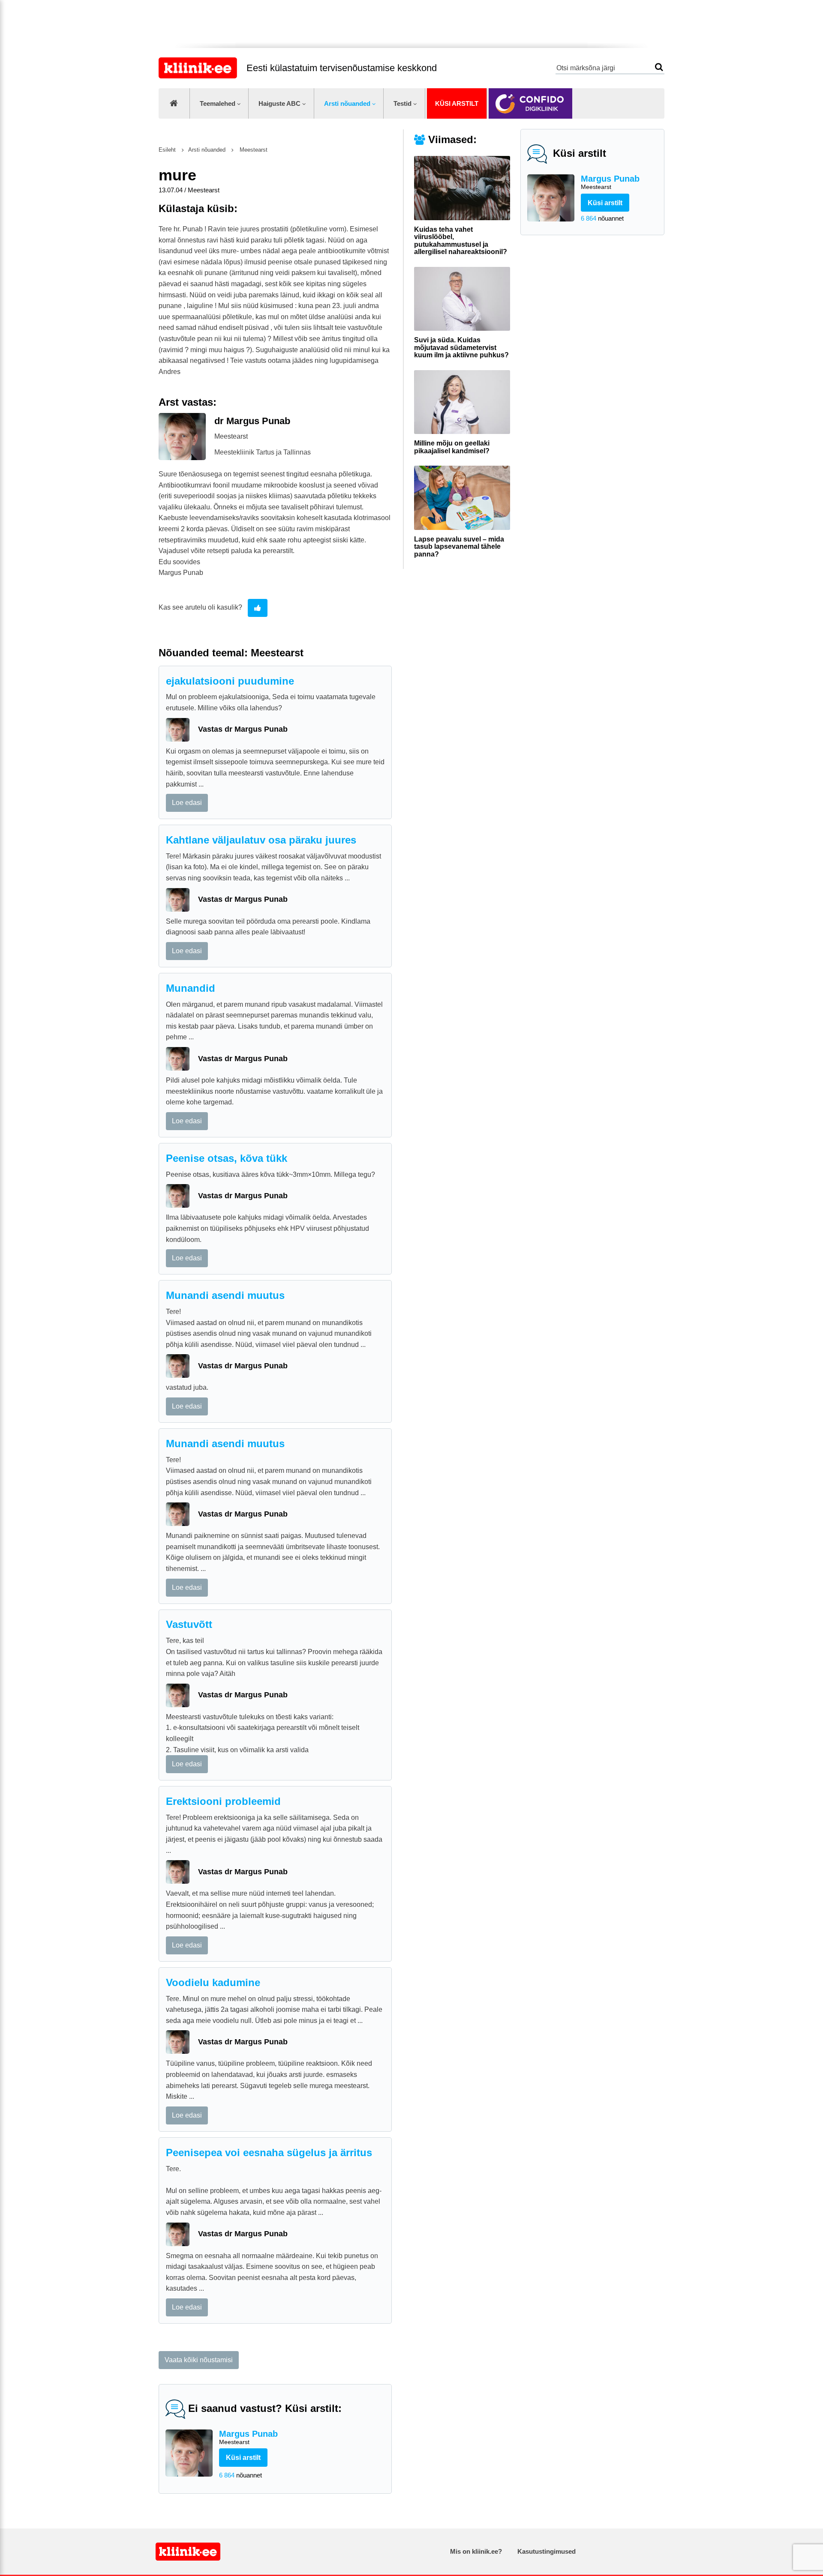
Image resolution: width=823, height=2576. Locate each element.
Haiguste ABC (279, 103)
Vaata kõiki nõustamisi (199, 2360)
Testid (402, 103)
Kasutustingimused (547, 2551)
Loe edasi (187, 803)
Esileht (167, 150)
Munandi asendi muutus (225, 1295)
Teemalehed (218, 103)
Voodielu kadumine (213, 1982)
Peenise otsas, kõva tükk (227, 1158)
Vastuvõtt (189, 1624)
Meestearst (253, 150)
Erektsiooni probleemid (223, 1801)
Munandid (191, 988)
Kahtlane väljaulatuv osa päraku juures (261, 840)
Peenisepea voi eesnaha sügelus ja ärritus (269, 2153)
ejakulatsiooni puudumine (230, 681)
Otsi (659, 67)
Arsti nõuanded (347, 103)
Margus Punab (610, 182)
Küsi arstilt (457, 103)
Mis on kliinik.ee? (476, 2551)
